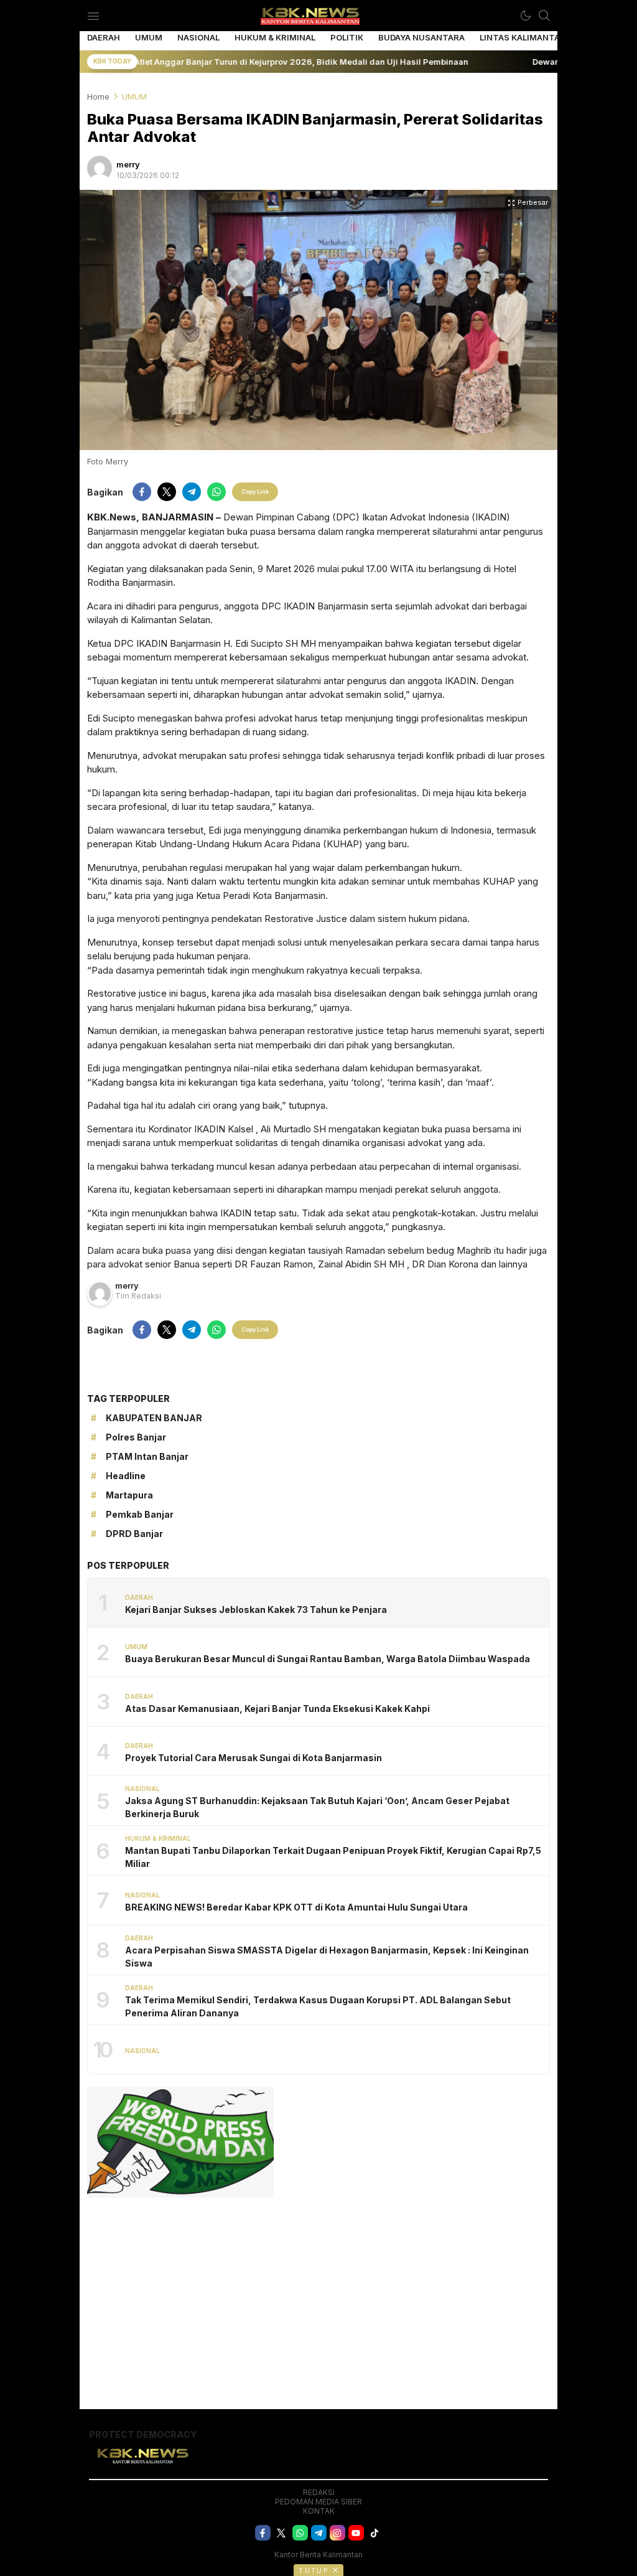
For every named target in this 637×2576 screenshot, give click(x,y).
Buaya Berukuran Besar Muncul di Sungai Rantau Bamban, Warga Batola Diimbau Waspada (328, 1659)
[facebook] (142, 492)
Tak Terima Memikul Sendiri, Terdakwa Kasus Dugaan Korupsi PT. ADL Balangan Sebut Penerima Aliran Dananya (318, 2006)
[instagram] (337, 2533)
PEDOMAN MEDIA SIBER (318, 2502)
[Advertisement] (318, 2297)
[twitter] (167, 492)
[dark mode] (526, 16)
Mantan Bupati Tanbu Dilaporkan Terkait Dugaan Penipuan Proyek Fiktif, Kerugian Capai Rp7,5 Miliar (333, 1857)
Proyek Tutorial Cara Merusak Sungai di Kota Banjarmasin (253, 1758)
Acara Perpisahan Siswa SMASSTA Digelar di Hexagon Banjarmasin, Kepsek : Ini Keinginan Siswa (327, 1957)
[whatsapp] (216, 492)
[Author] (100, 168)
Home (98, 96)
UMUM (134, 96)
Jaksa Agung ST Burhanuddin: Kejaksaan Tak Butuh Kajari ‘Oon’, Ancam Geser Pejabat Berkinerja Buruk (317, 1807)
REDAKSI (319, 2492)
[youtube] (356, 2533)
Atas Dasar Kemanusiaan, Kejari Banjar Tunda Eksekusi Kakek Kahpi (277, 1709)
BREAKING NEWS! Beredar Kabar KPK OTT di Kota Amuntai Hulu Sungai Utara (296, 1907)
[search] (544, 16)
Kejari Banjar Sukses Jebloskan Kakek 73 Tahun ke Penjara (256, 1610)
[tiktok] (375, 2533)
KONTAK (319, 2511)
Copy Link (255, 491)
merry (128, 164)
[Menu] (93, 16)
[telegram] (192, 492)
